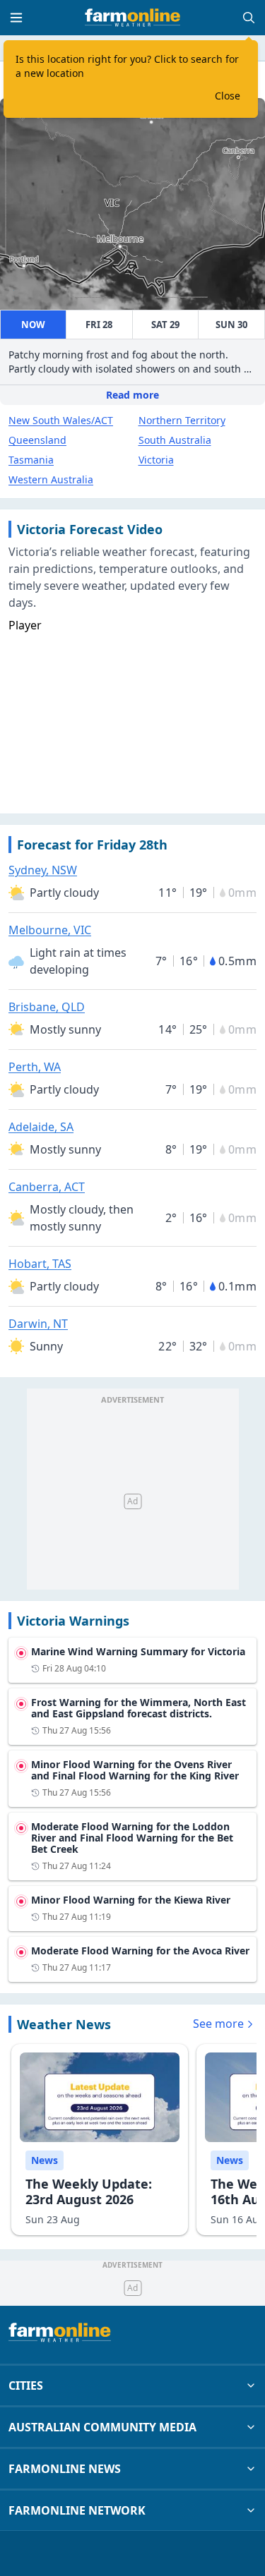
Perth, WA (35, 1067)
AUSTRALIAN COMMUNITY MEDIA (102, 2427)
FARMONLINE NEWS (65, 2469)
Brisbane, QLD (47, 1007)
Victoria (156, 460)
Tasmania (31, 460)
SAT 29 (165, 325)
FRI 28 (99, 325)
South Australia (175, 440)
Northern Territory (182, 420)
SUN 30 (231, 325)
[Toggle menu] (16, 18)
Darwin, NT (38, 1324)
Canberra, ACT (47, 1187)
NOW (33, 325)
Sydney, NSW (43, 870)
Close (228, 96)
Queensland (37, 440)
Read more (132, 395)
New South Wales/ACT (61, 420)
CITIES (26, 2385)
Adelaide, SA (41, 1127)
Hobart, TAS (40, 1264)
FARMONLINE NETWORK (77, 2510)
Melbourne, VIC (50, 930)
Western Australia (51, 479)
